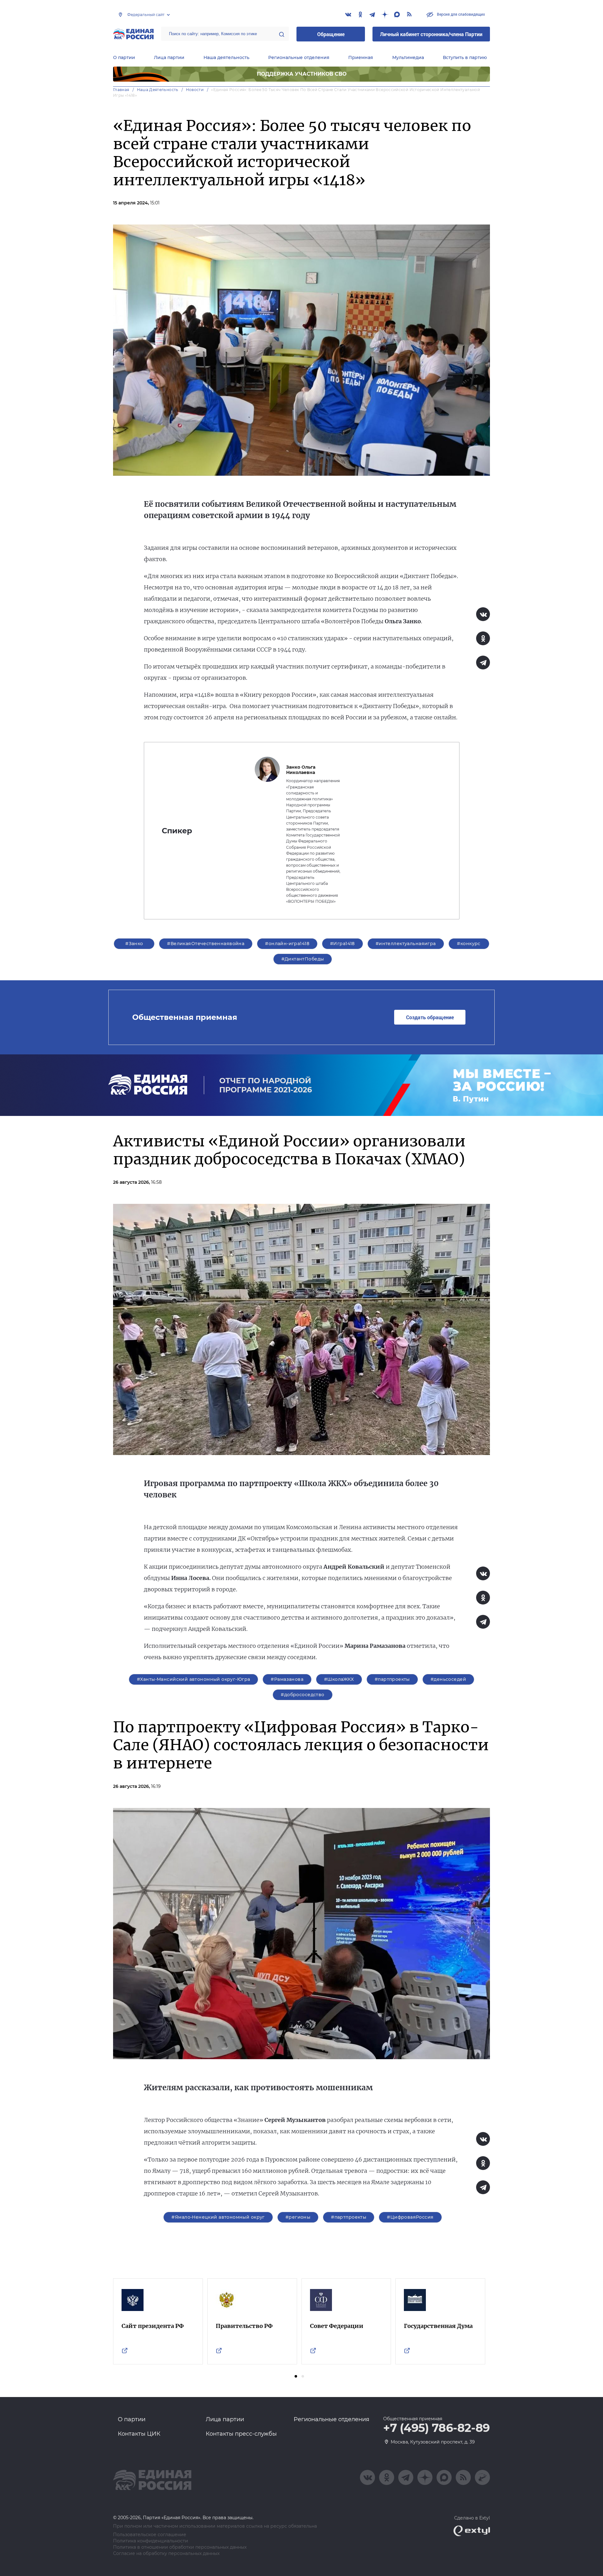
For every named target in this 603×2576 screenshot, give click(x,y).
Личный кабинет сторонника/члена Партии (431, 34)
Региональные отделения (299, 57)
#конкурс (469, 944)
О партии (124, 57)
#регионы (298, 2217)
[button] (296, 2376)
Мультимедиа (408, 57)
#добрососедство (302, 1695)
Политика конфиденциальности (151, 2541)
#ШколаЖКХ (339, 1679)
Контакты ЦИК (139, 2434)
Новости (195, 90)
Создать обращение (430, 1017)
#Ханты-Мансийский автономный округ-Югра (193, 1679)
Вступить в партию (465, 57)
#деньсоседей (448, 1679)
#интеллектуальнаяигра (406, 944)
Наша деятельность (226, 57)
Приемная (361, 57)
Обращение (331, 34)
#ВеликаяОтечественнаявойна (206, 944)
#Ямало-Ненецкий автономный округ (218, 2217)
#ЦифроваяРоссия (410, 2217)
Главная (121, 90)
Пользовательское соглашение (150, 2535)
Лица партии (169, 57)
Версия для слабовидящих (460, 14)
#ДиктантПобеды (303, 959)
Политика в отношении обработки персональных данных (180, 2547)
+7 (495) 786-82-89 (437, 2428)
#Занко (134, 944)
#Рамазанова (287, 1679)
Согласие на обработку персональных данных (166, 2554)
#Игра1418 (342, 944)
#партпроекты (392, 1679)
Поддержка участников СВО (302, 74)
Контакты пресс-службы (241, 2434)
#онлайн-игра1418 (287, 944)
